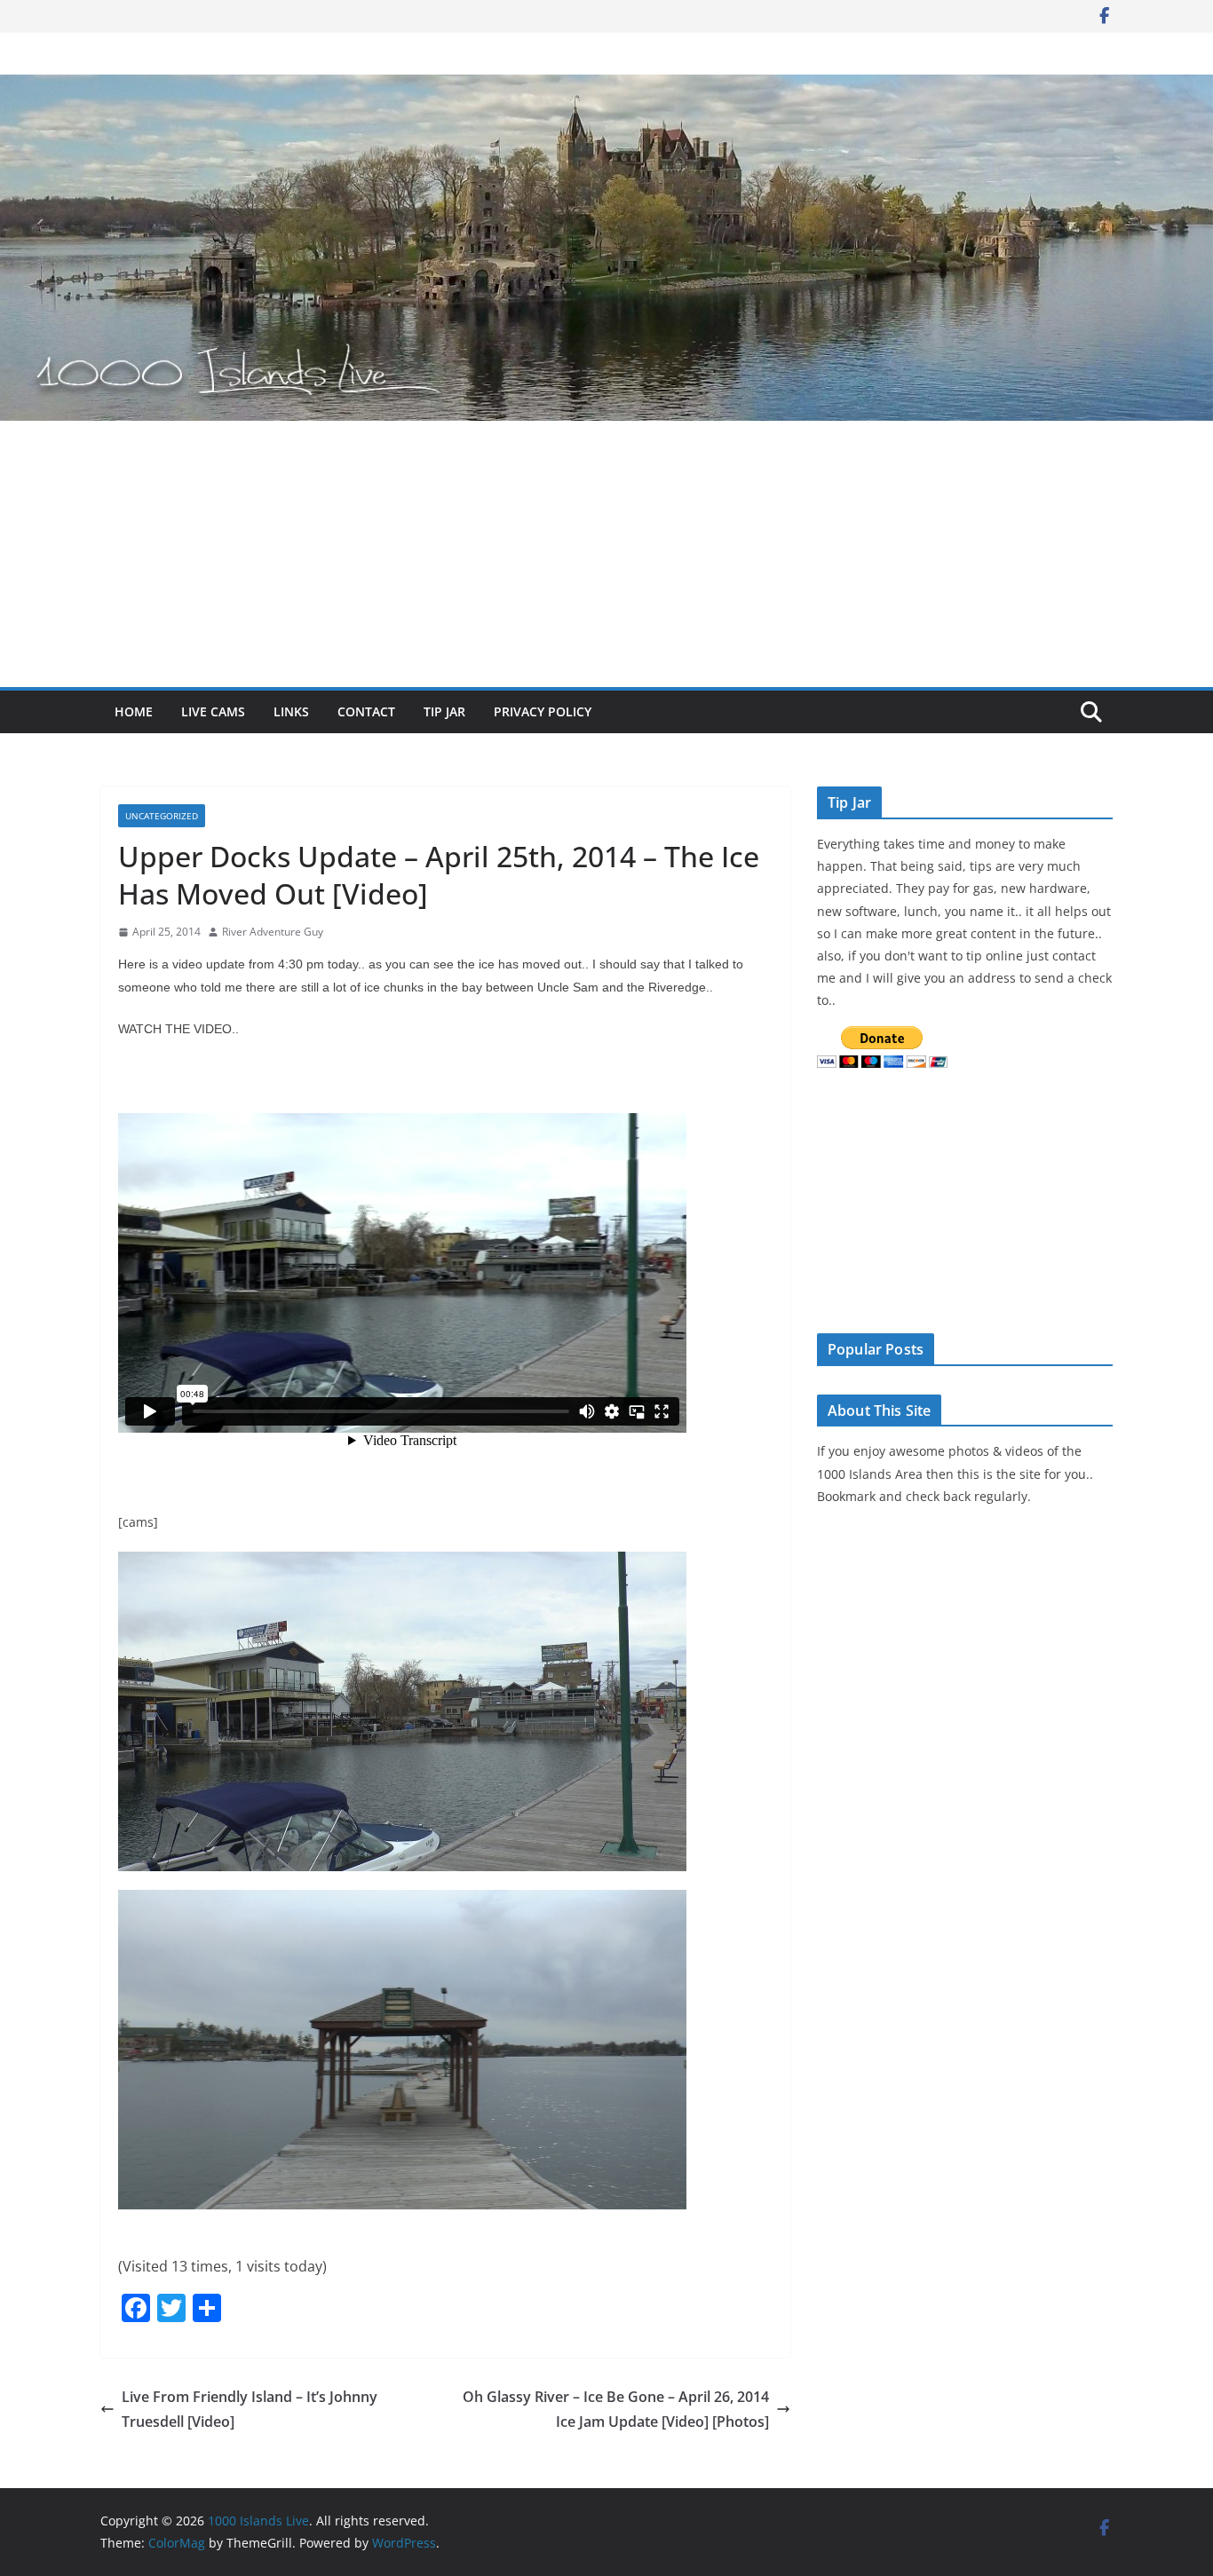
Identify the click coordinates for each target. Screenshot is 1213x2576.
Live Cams (213, 711)
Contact (366, 711)
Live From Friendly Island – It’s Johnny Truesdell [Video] (250, 2410)
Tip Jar (444, 711)
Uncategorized (162, 816)
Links (291, 711)
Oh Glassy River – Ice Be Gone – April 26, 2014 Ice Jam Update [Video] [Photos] (616, 2410)
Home (134, 711)
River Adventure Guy (273, 932)
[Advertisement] (606, 554)
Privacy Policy (543, 711)
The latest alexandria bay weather (950, 1296)
